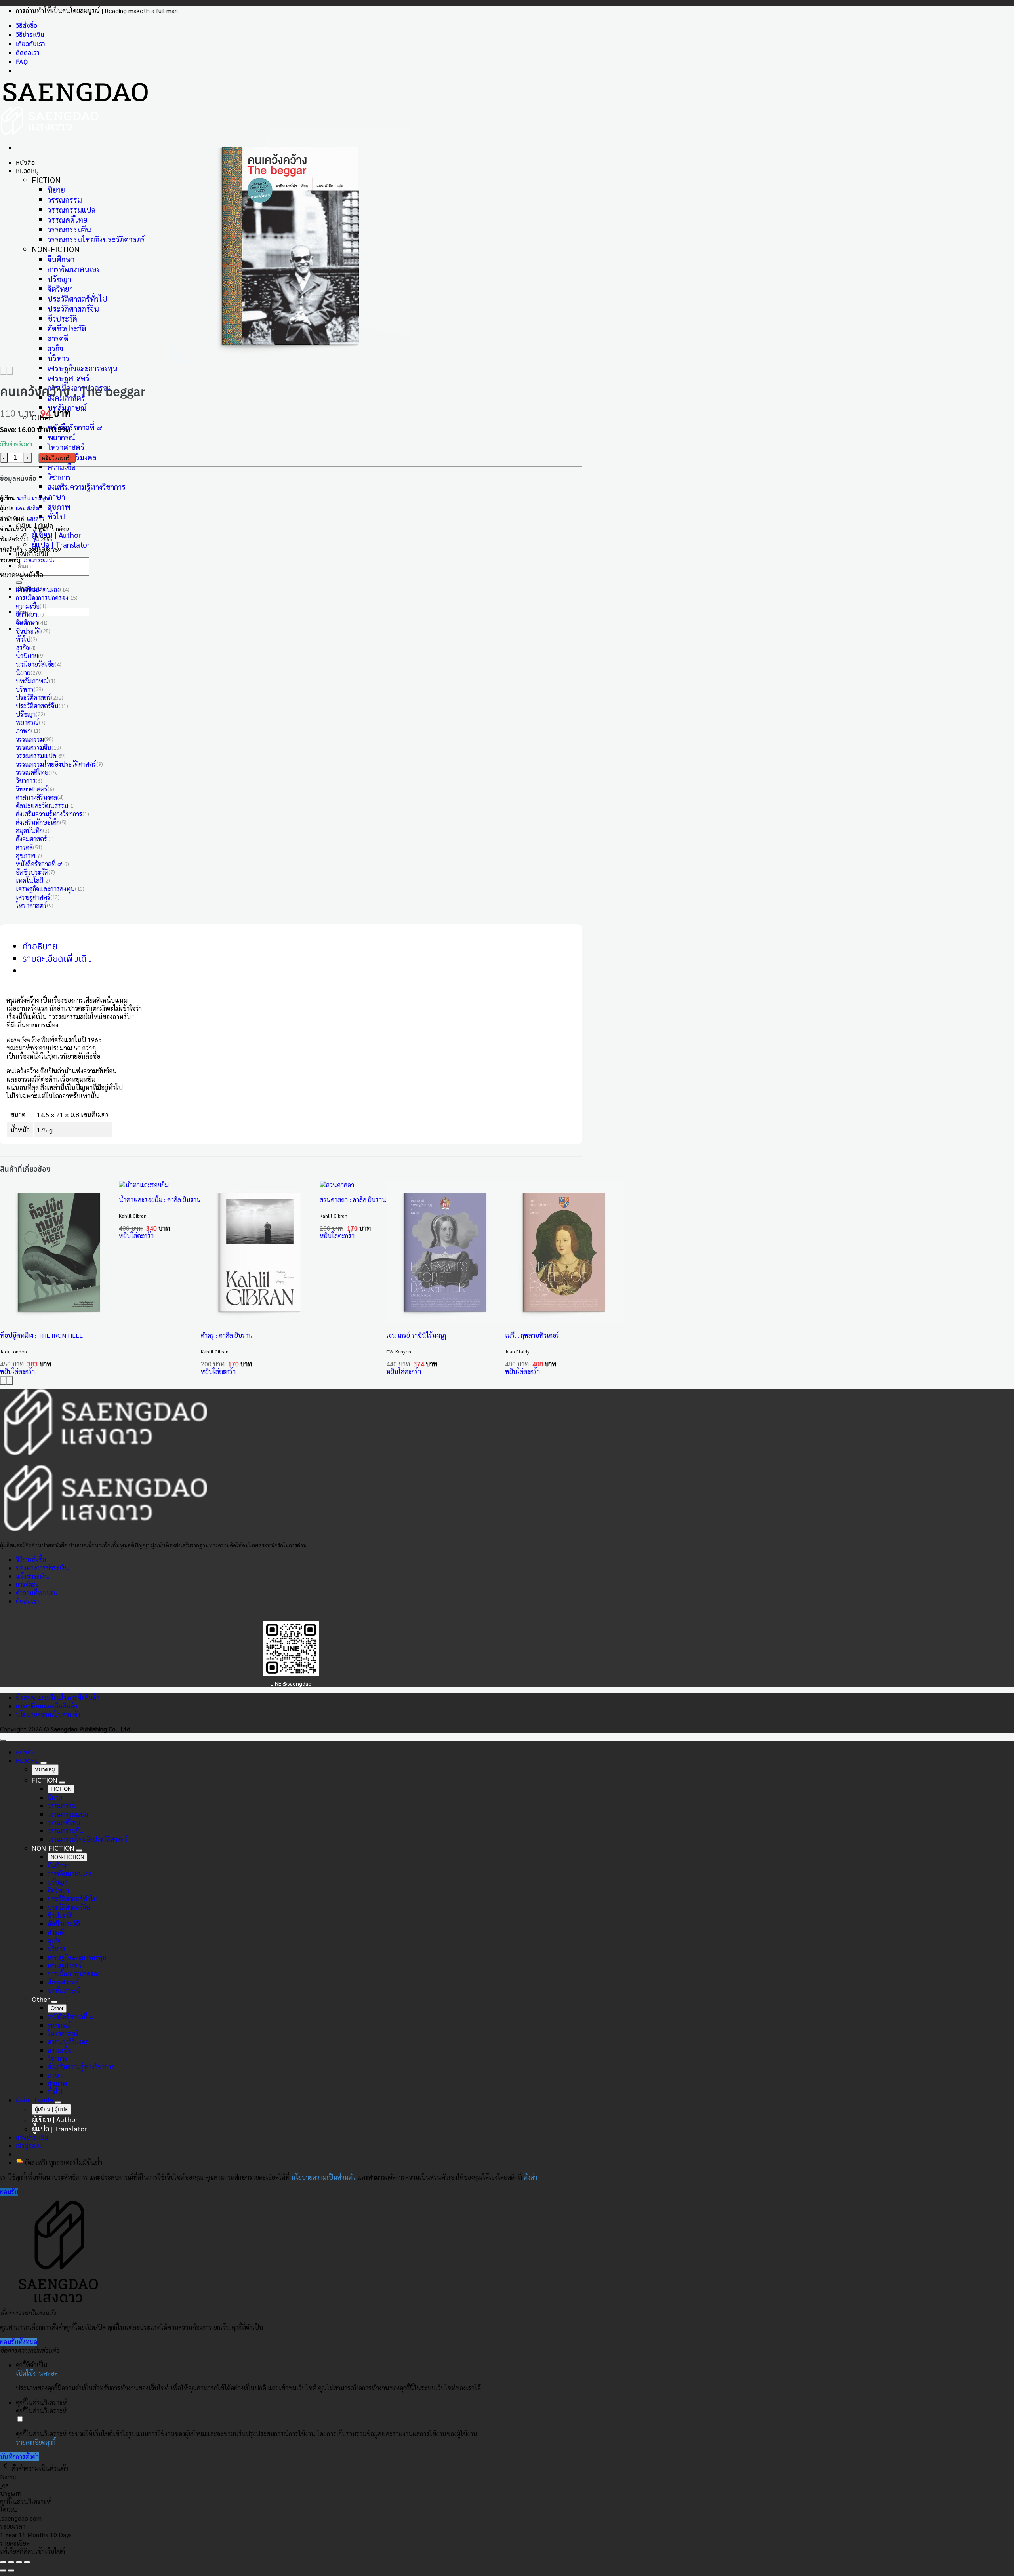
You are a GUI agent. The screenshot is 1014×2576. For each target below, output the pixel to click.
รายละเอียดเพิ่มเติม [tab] (57, 958)
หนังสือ (25, 162)
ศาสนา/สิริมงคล (36, 797)
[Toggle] (44, 1763)
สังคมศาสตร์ (31, 839)
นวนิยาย (27, 656)
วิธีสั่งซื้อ (27, 25)
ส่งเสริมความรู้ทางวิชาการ (87, 486)
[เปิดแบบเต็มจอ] (11, 2562)
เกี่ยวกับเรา (30, 44)
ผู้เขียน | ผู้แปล (34, 2100)
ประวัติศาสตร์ (33, 697)
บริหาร (58, 358)
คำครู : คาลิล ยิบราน (227, 1335)
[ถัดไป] (11, 2570)
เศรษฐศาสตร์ (69, 378)
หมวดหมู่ (27, 171)
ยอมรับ (9, 2192)
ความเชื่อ (62, 467)
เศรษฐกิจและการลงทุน (83, 368)
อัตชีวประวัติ (67, 328)
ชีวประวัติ (62, 318)
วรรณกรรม (65, 199)
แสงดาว (36, 518)
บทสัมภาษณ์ (32, 681)
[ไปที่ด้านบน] (3, 1740)
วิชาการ (59, 477)
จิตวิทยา (60, 288)
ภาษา (56, 496)
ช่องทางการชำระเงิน (42, 1568)
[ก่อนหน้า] (3, 2570)
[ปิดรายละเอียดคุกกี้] (6, 2468)
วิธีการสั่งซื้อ (31, 1559)
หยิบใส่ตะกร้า (57, 458)
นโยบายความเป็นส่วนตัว (48, 1714)
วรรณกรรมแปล (71, 209)
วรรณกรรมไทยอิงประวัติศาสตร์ (96, 239)
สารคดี (58, 338)
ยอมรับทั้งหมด (19, 2342)
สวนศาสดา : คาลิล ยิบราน (353, 1200)
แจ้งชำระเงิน (32, 554)
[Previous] (3, 371)
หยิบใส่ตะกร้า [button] (17, 1371)
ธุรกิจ (55, 348)
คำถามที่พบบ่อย (37, 1593)
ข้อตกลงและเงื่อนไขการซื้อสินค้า (58, 1698)
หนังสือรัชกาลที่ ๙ (75, 427)
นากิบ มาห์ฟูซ (33, 498)
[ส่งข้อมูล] (19, 582)
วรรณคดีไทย (68, 219)
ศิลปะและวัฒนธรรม (42, 806)
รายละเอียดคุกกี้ (36, 2442)
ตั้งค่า (530, 2177)
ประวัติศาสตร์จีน (73, 308)
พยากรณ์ (61, 437)
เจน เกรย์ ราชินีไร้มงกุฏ (416, 1335)
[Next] (10, 371)
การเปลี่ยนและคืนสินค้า (47, 1706)
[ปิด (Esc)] (27, 2562)
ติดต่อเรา (28, 53)
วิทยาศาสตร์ (32, 789)
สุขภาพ (59, 506)
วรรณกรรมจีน (69, 229)
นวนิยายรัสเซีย (35, 664)
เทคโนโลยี (30, 880)
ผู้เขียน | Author (56, 534)
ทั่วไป (56, 516)
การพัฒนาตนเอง (73, 269)
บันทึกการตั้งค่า (19, 2457)
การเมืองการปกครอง (42, 598)
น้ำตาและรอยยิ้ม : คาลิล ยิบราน (160, 1200)
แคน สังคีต (28, 508)
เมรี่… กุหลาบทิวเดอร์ (532, 1335)
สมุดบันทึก (29, 830)
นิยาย (56, 189)
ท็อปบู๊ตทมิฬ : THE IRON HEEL (41, 1335)
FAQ (22, 62)
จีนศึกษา (61, 259)
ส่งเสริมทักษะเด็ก (38, 822)
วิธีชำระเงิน (30, 34)
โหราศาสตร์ (66, 447)
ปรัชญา (59, 279)
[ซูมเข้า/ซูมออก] (3, 2562)
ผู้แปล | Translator (61, 544)
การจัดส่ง (27, 1584)
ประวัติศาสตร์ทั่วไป (77, 298)
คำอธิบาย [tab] (40, 946)
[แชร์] (19, 2562)
